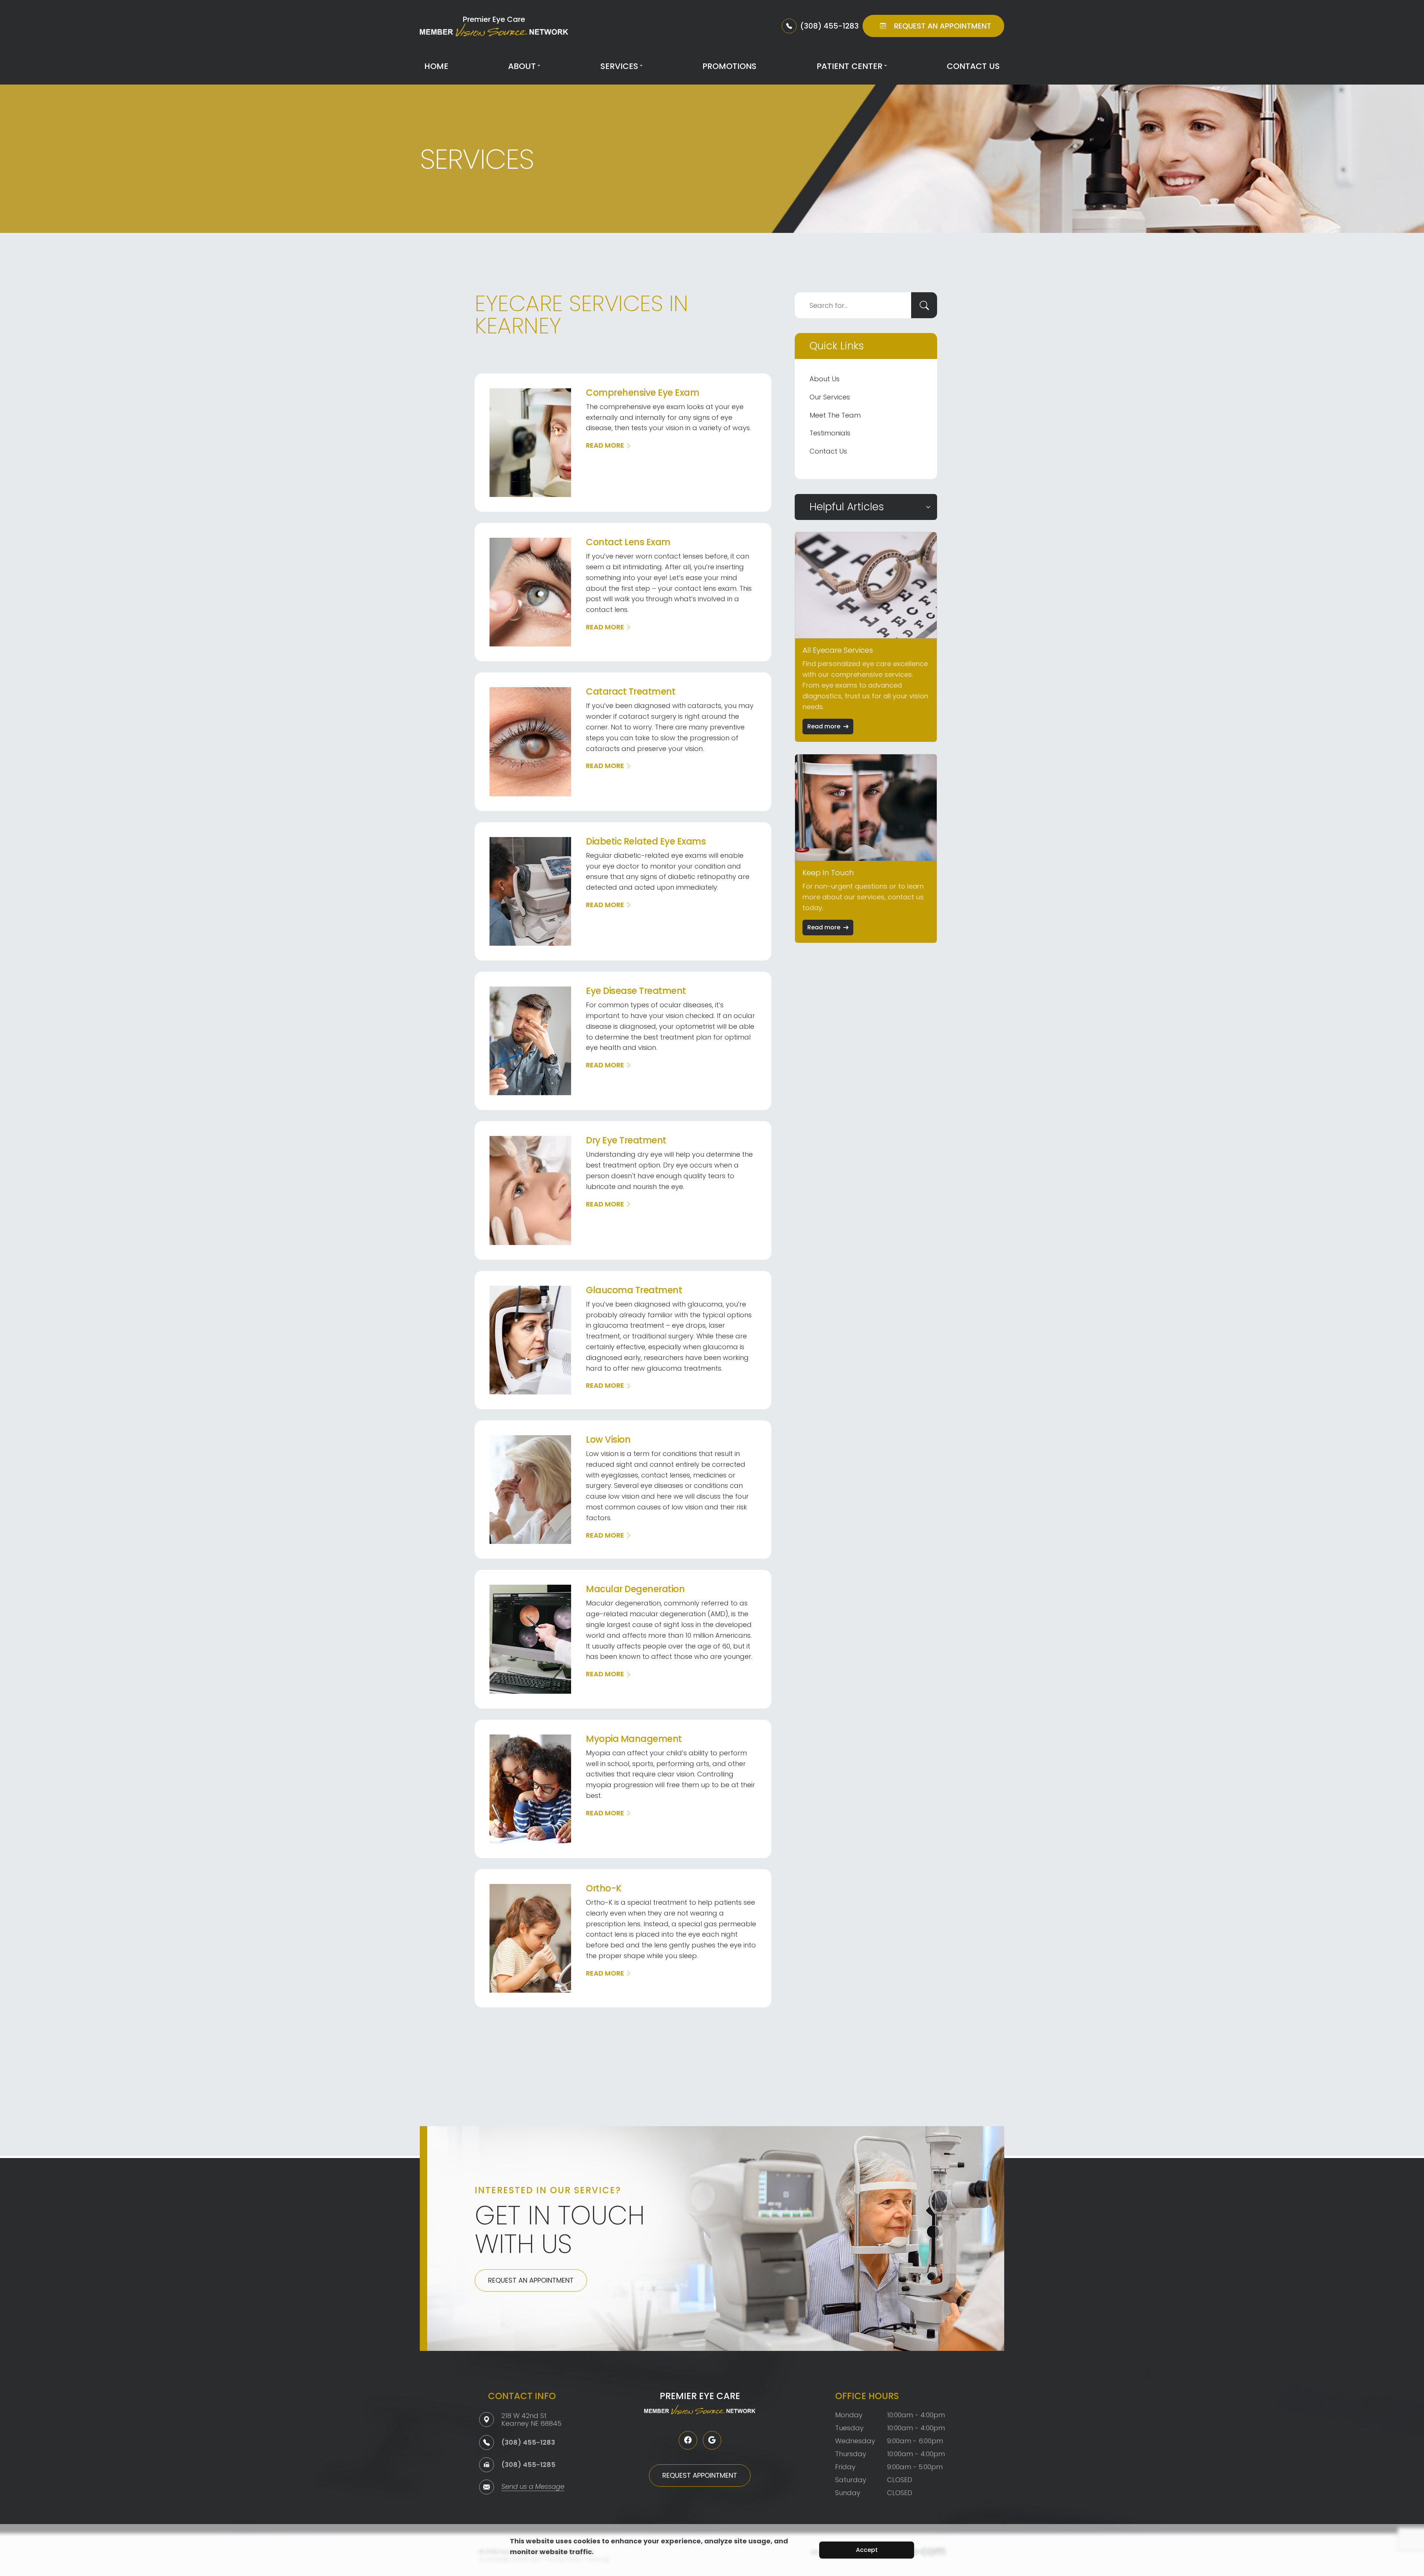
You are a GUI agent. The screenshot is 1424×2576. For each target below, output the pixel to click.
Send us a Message (533, 2487)
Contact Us (973, 66)
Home (436, 66)
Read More (605, 445)
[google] (712, 2440)
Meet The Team (835, 415)
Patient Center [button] (850, 66)
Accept (867, 2550)
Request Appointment (700, 2475)
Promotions (729, 66)
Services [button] (619, 66)
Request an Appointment (531, 2280)
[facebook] (688, 2440)
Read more (824, 726)
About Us (825, 379)
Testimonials (830, 433)
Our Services (830, 397)
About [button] (522, 66)
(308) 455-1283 (528, 2442)
